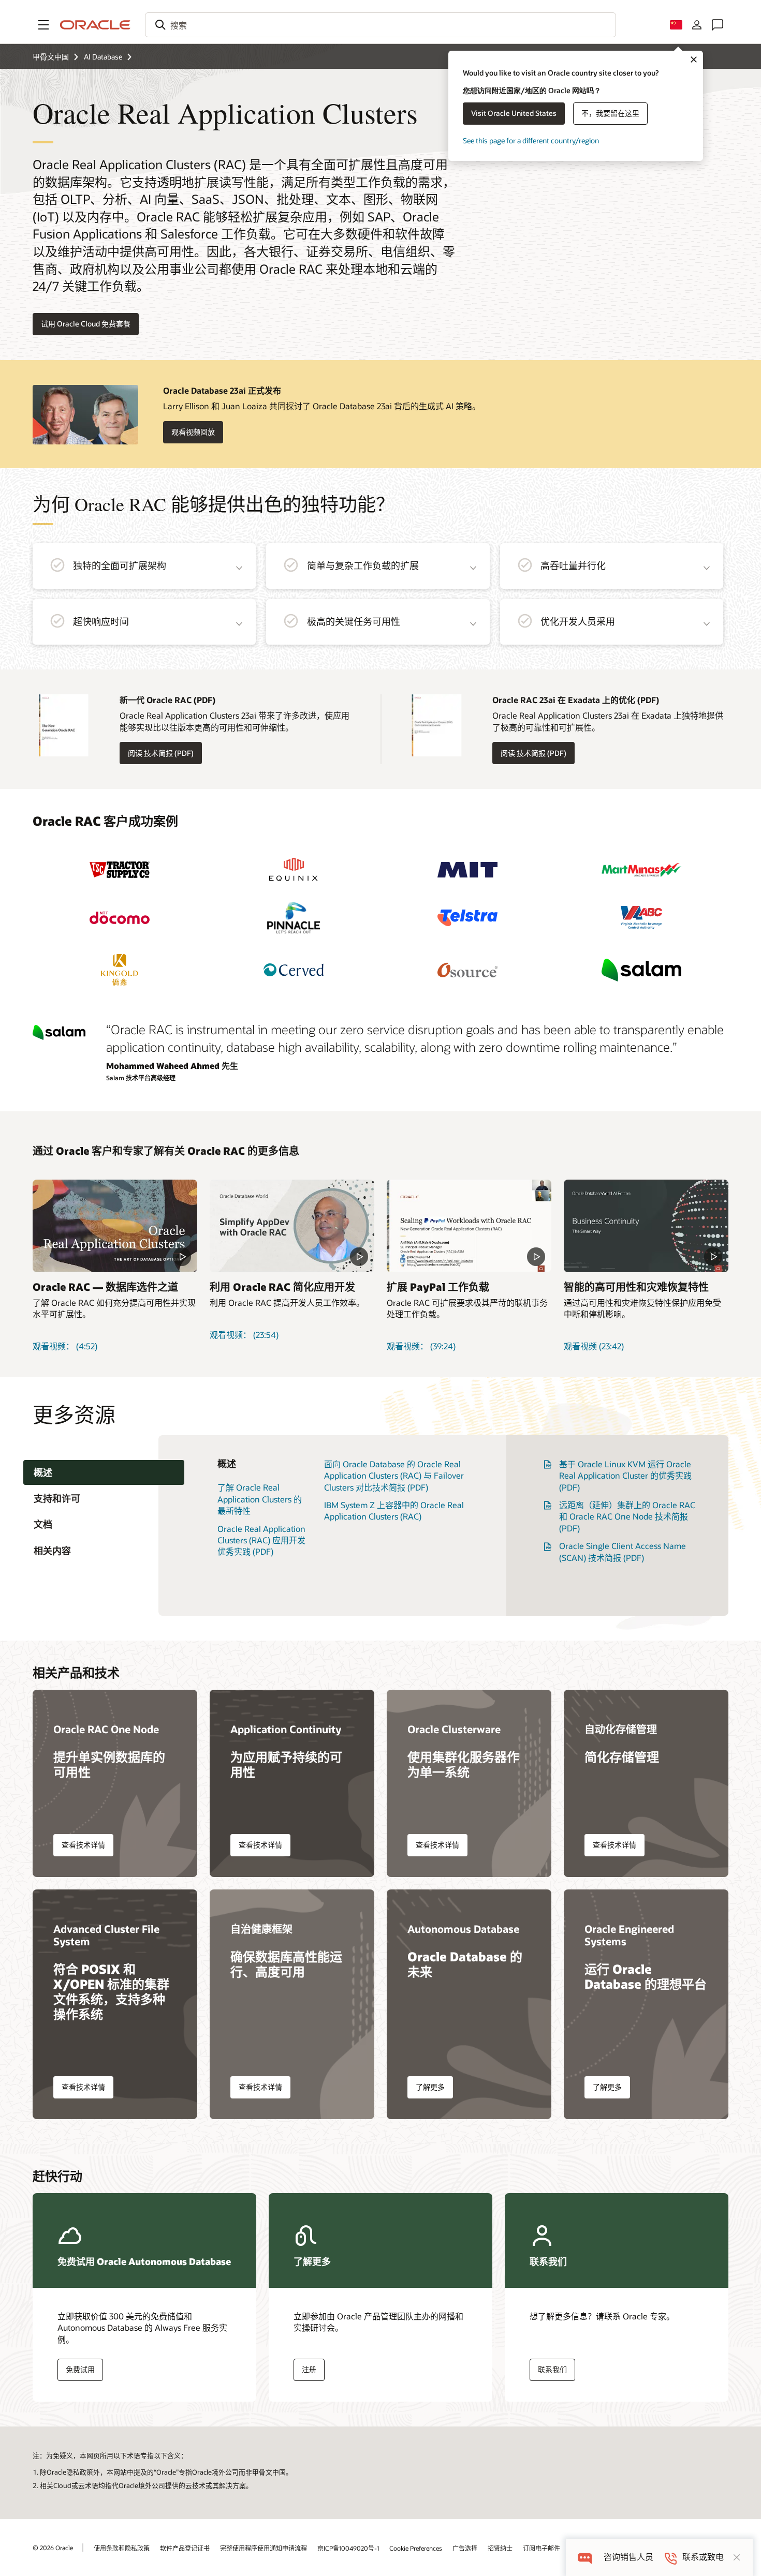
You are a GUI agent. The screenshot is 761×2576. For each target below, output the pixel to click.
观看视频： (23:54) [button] (244, 1335)
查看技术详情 (83, 1845)
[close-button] (737, 2557)
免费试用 (80, 2369)
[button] (43, 25)
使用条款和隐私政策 (122, 2548)
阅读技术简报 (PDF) (157, 753)
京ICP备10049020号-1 (348, 2548)
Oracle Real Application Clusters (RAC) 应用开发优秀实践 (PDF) (261, 1540)
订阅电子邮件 (542, 2548)
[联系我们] (718, 25)
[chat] (585, 2557)
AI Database (103, 57)
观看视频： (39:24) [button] (421, 1346)
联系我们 (552, 2369)
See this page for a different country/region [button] (531, 140)
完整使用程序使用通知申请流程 (264, 2548)
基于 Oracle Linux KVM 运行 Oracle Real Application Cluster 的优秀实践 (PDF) (625, 1476)
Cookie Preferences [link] (416, 2548)
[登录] (697, 25)
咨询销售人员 (628, 2557)
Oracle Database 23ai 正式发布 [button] (222, 390)
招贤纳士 (500, 2548)
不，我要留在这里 (610, 113)
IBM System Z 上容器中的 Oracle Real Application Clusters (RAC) (394, 1510)
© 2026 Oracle (53, 2548)
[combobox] (380, 25)
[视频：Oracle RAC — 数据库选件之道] (115, 1226)
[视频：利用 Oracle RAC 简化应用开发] (292, 1226)
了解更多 (430, 2087)
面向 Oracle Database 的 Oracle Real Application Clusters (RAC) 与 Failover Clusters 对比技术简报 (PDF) (394, 1476)
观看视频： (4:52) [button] (65, 1346)
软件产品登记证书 (185, 2548)
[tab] (104, 1473)
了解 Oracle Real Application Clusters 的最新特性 (260, 1499)
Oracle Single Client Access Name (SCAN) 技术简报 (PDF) (623, 1551)
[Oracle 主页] (95, 25)
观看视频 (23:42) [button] (594, 1346)
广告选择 (465, 2548)
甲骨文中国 (51, 57)
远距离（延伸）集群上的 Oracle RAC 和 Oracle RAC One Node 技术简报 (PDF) (627, 1516)
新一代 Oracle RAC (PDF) (167, 700)
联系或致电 (703, 2557)
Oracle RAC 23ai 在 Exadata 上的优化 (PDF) (576, 700)
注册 (309, 2369)
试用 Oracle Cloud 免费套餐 (86, 324)
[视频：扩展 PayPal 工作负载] (469, 1226)
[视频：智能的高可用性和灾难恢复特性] (646, 1226)
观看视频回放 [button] (193, 432)
